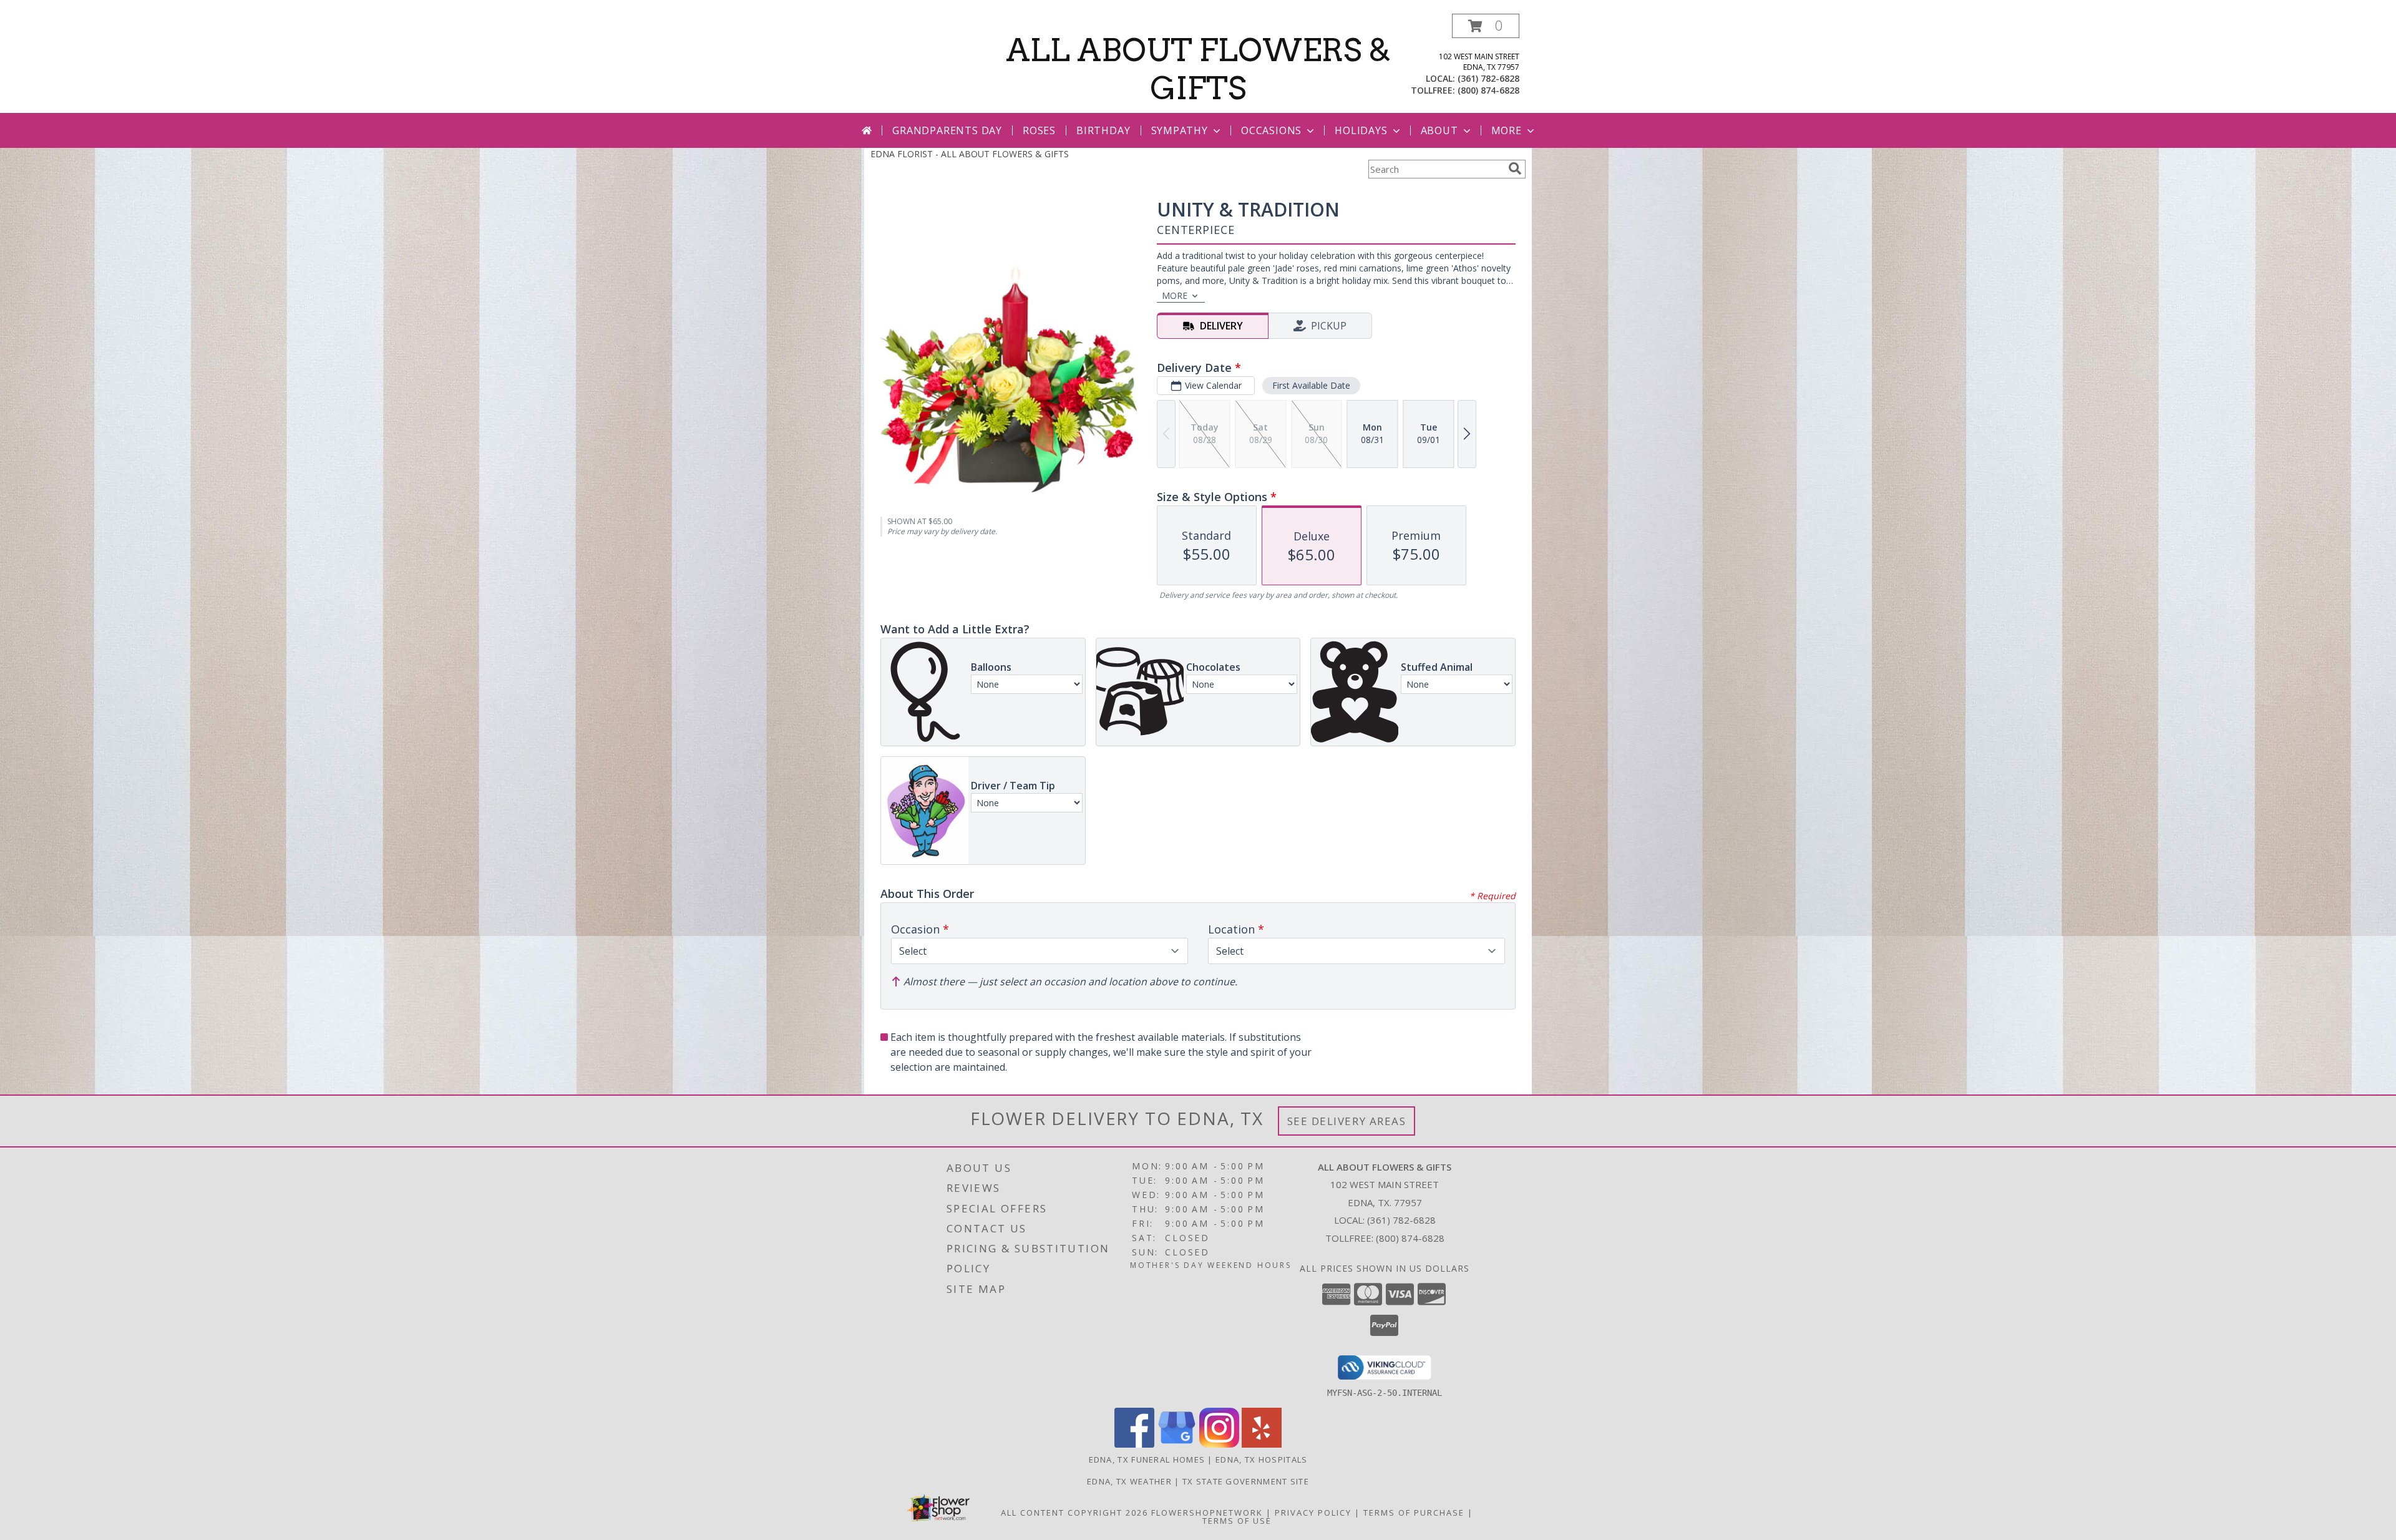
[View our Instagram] (1219, 1444)
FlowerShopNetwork (1207, 1513)
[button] (1486, 26)
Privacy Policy (1313, 1513)
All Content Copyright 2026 (1074, 1513)
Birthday (1103, 130)
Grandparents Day (947, 130)
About (1439, 130)
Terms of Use (1237, 1521)
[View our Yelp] (1262, 1444)
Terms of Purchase (1414, 1513)
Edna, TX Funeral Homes (1147, 1460)
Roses (1039, 130)
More (1507, 130)
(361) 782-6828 (1488, 78)
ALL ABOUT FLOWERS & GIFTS (1198, 69)
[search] (1515, 168)
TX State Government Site (1246, 1481)
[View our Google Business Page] (1177, 1444)
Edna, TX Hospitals (1261, 1460)
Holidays (1361, 130)
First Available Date (1311, 385)
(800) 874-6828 (1488, 90)
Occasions (1271, 130)
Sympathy (1180, 130)
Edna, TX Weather (1129, 1481)
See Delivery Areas (1347, 1121)
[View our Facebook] (1134, 1444)
